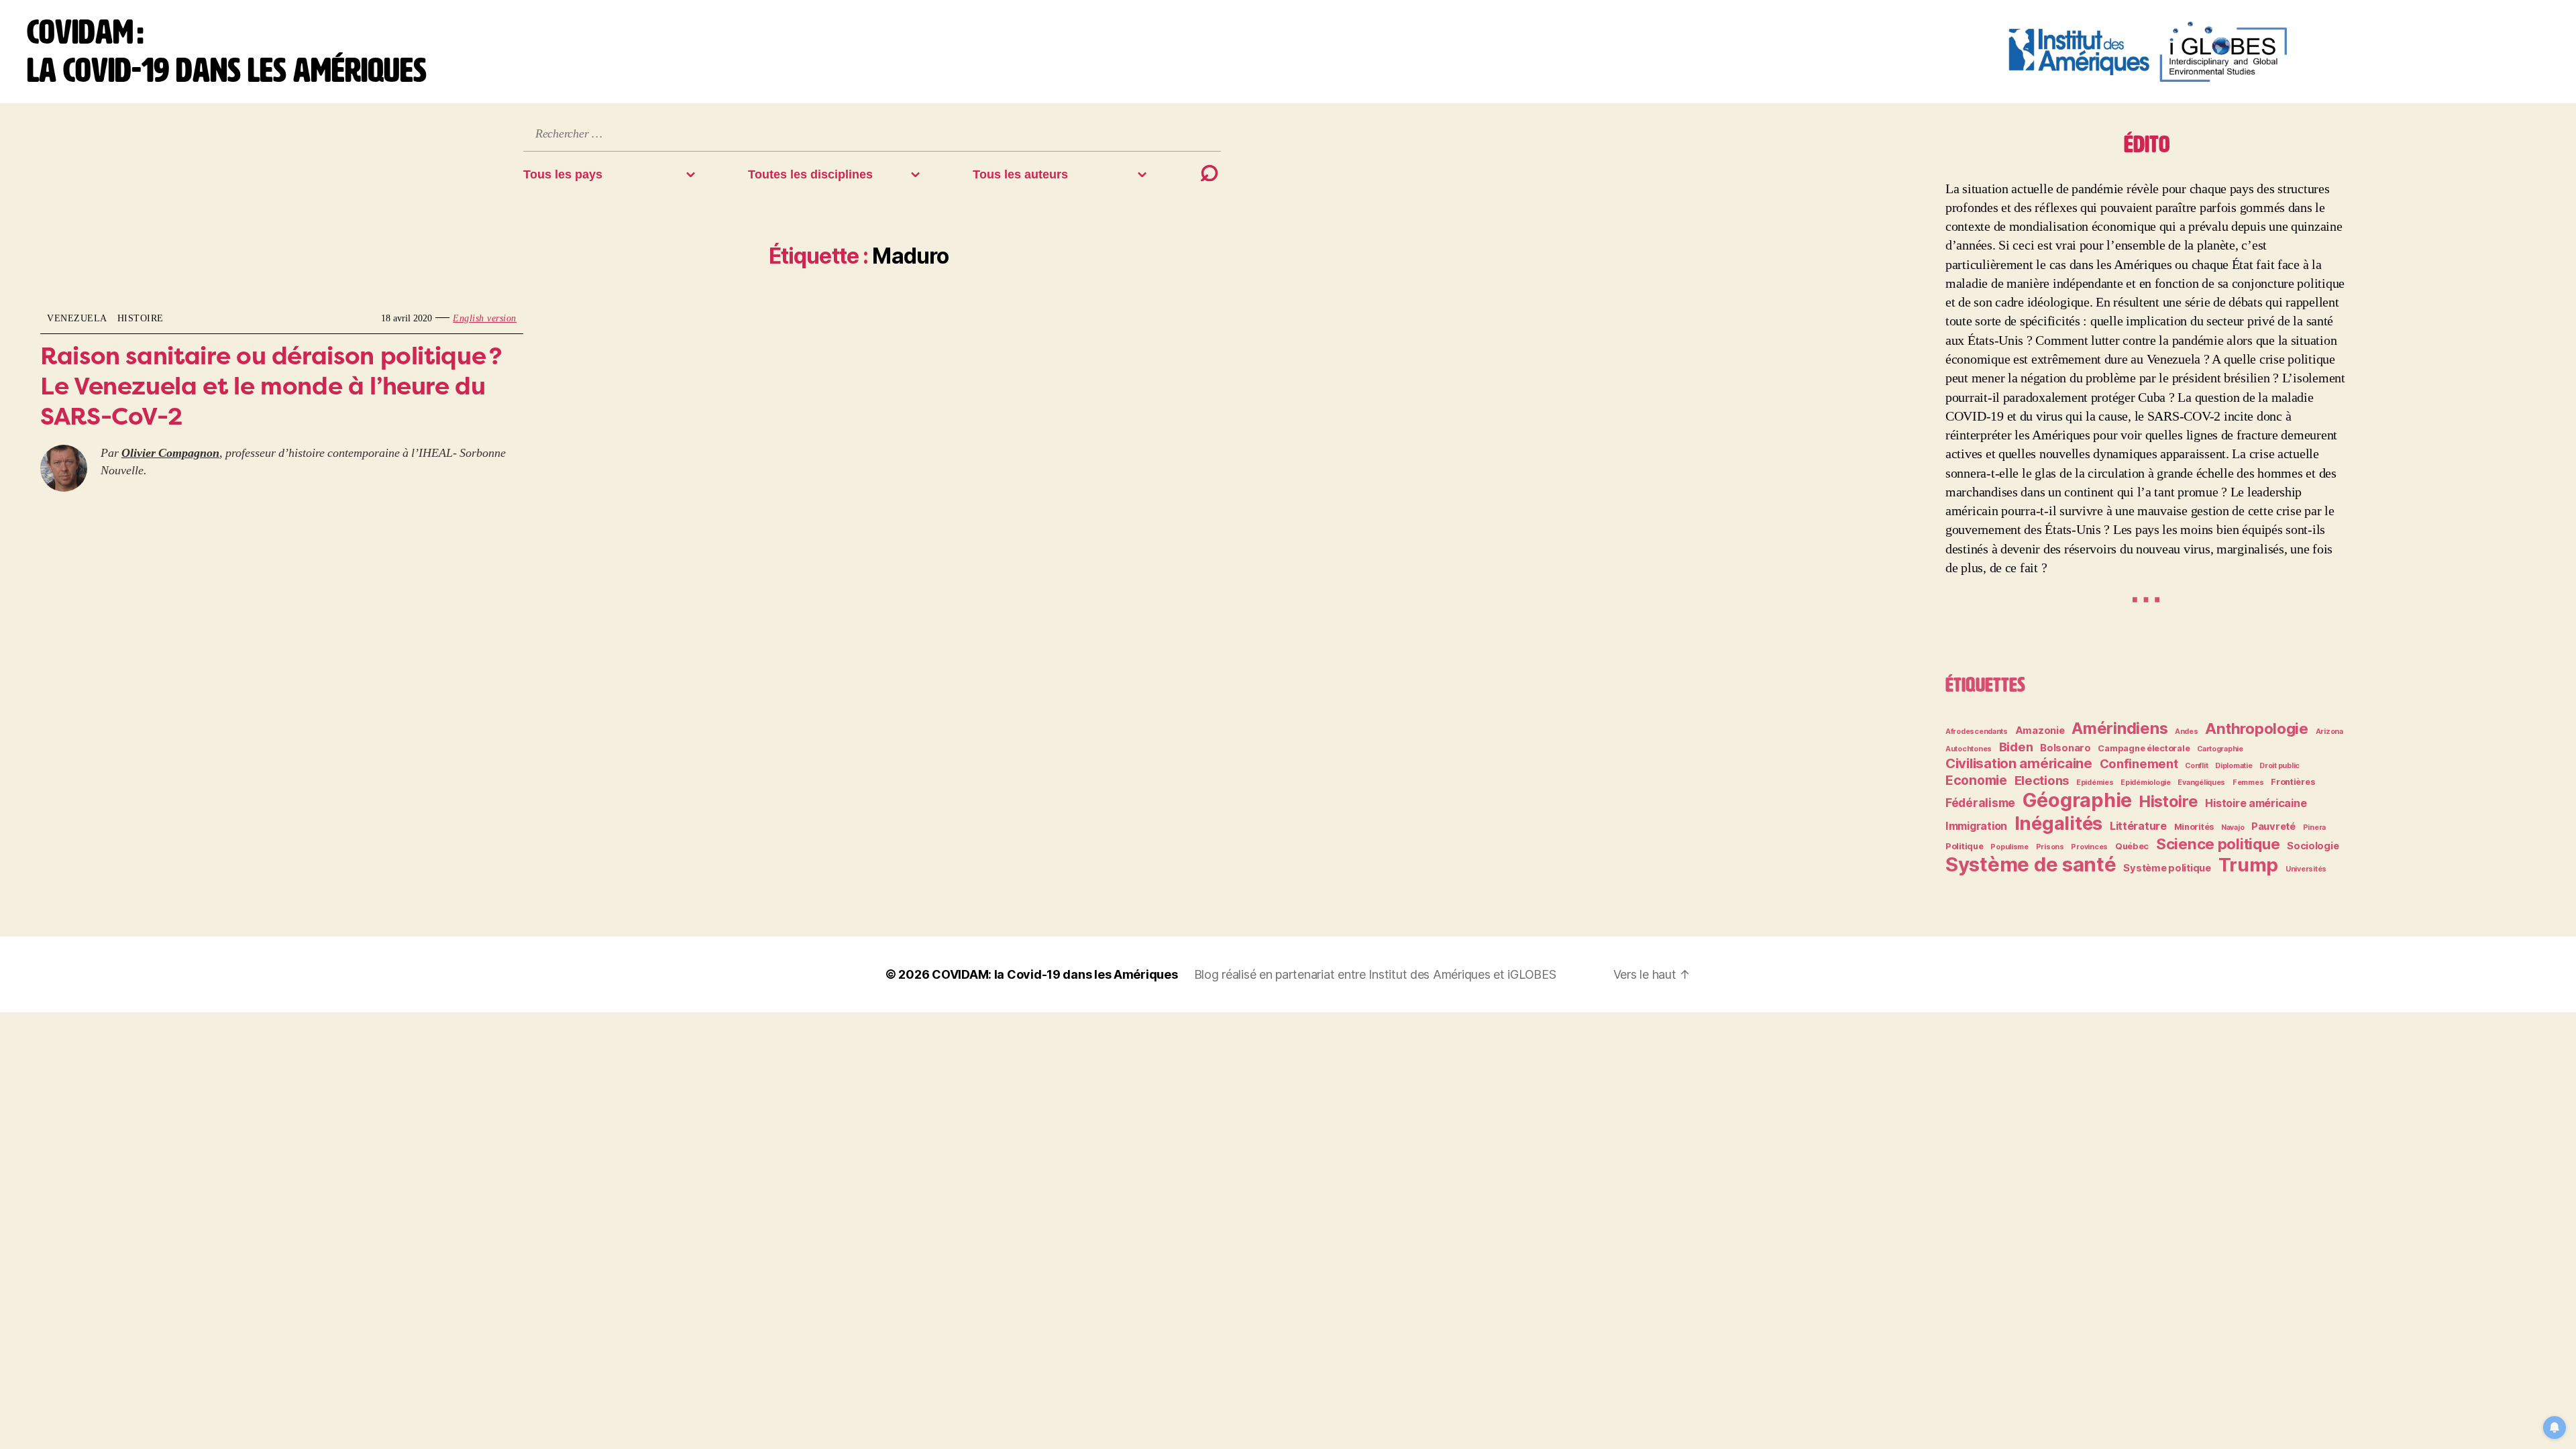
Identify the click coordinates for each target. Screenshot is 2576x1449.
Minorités (2194, 827)
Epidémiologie (2146, 783)
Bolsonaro (2065, 748)
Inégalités (2058, 823)
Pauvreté (2273, 826)
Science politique (2218, 844)
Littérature (2138, 826)
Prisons (2050, 847)
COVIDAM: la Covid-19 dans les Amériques (1055, 974)
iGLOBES (1532, 974)
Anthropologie (2257, 728)
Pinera (2314, 827)
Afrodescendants (1977, 732)
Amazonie (2040, 731)
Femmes (2248, 783)
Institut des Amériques (1431, 974)
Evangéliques (2201, 783)
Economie (1976, 780)
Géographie (2077, 800)
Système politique (2167, 868)
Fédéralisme (1980, 803)
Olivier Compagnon (170, 453)
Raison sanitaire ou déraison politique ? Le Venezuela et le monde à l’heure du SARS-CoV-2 (271, 386)
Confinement (2139, 763)
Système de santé (2031, 864)
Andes (2187, 732)
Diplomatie (2234, 766)
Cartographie (2220, 749)
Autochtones (1969, 749)
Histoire (141, 318)
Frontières (2293, 782)
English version (485, 318)
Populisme (2009, 847)
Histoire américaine (2256, 803)
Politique (1965, 846)
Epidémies (2095, 783)
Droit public (2279, 766)
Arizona (2329, 732)
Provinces (2089, 847)
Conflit (2196, 766)
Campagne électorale (2144, 748)
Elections (2042, 780)
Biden (2016, 747)
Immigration (1976, 826)
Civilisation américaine (2019, 763)
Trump (2249, 865)
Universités (2306, 869)
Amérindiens (2119, 728)
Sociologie (2313, 846)
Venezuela (77, 318)
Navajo (2233, 827)
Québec (2132, 846)
